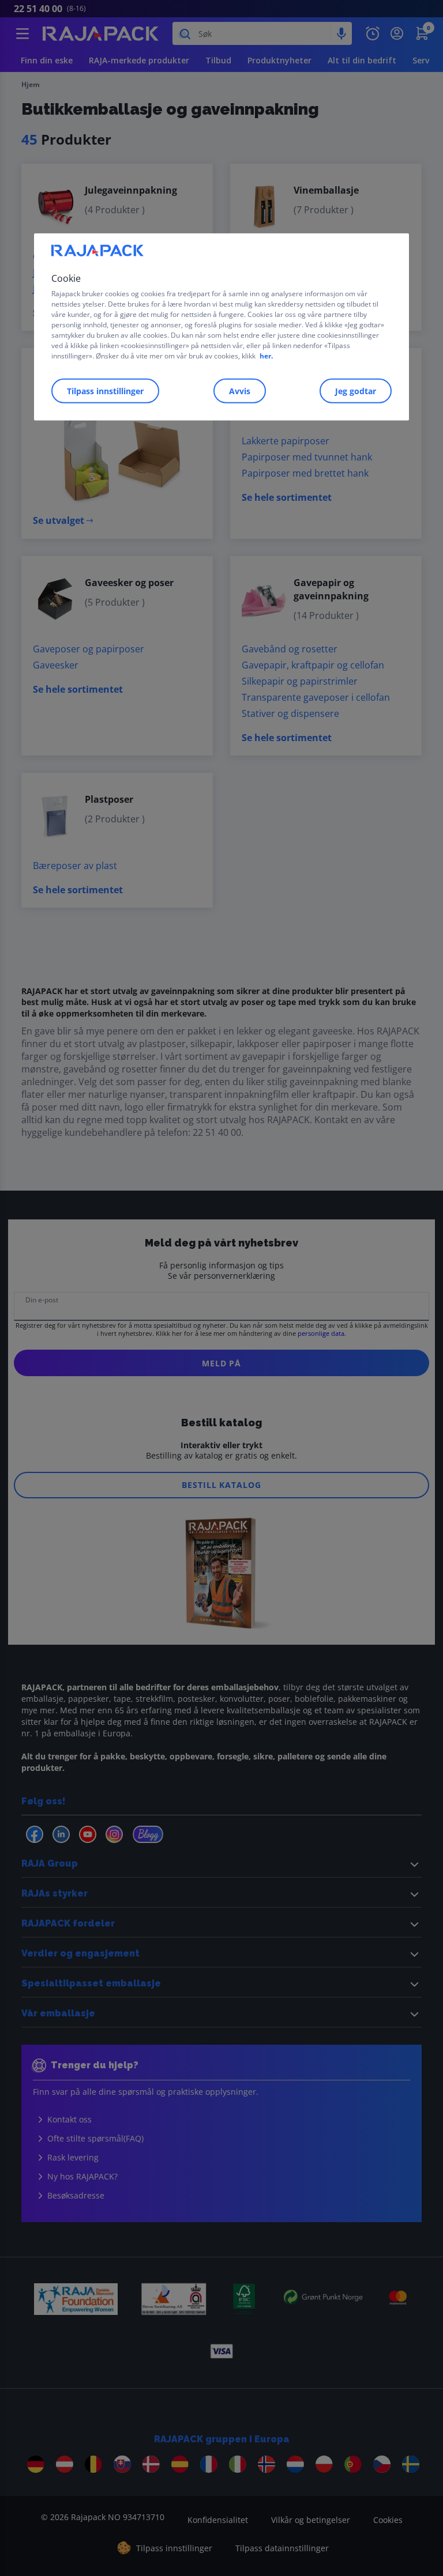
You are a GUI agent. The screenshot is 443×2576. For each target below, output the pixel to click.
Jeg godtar (356, 391)
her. (266, 356)
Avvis (240, 391)
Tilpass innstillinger (105, 391)
